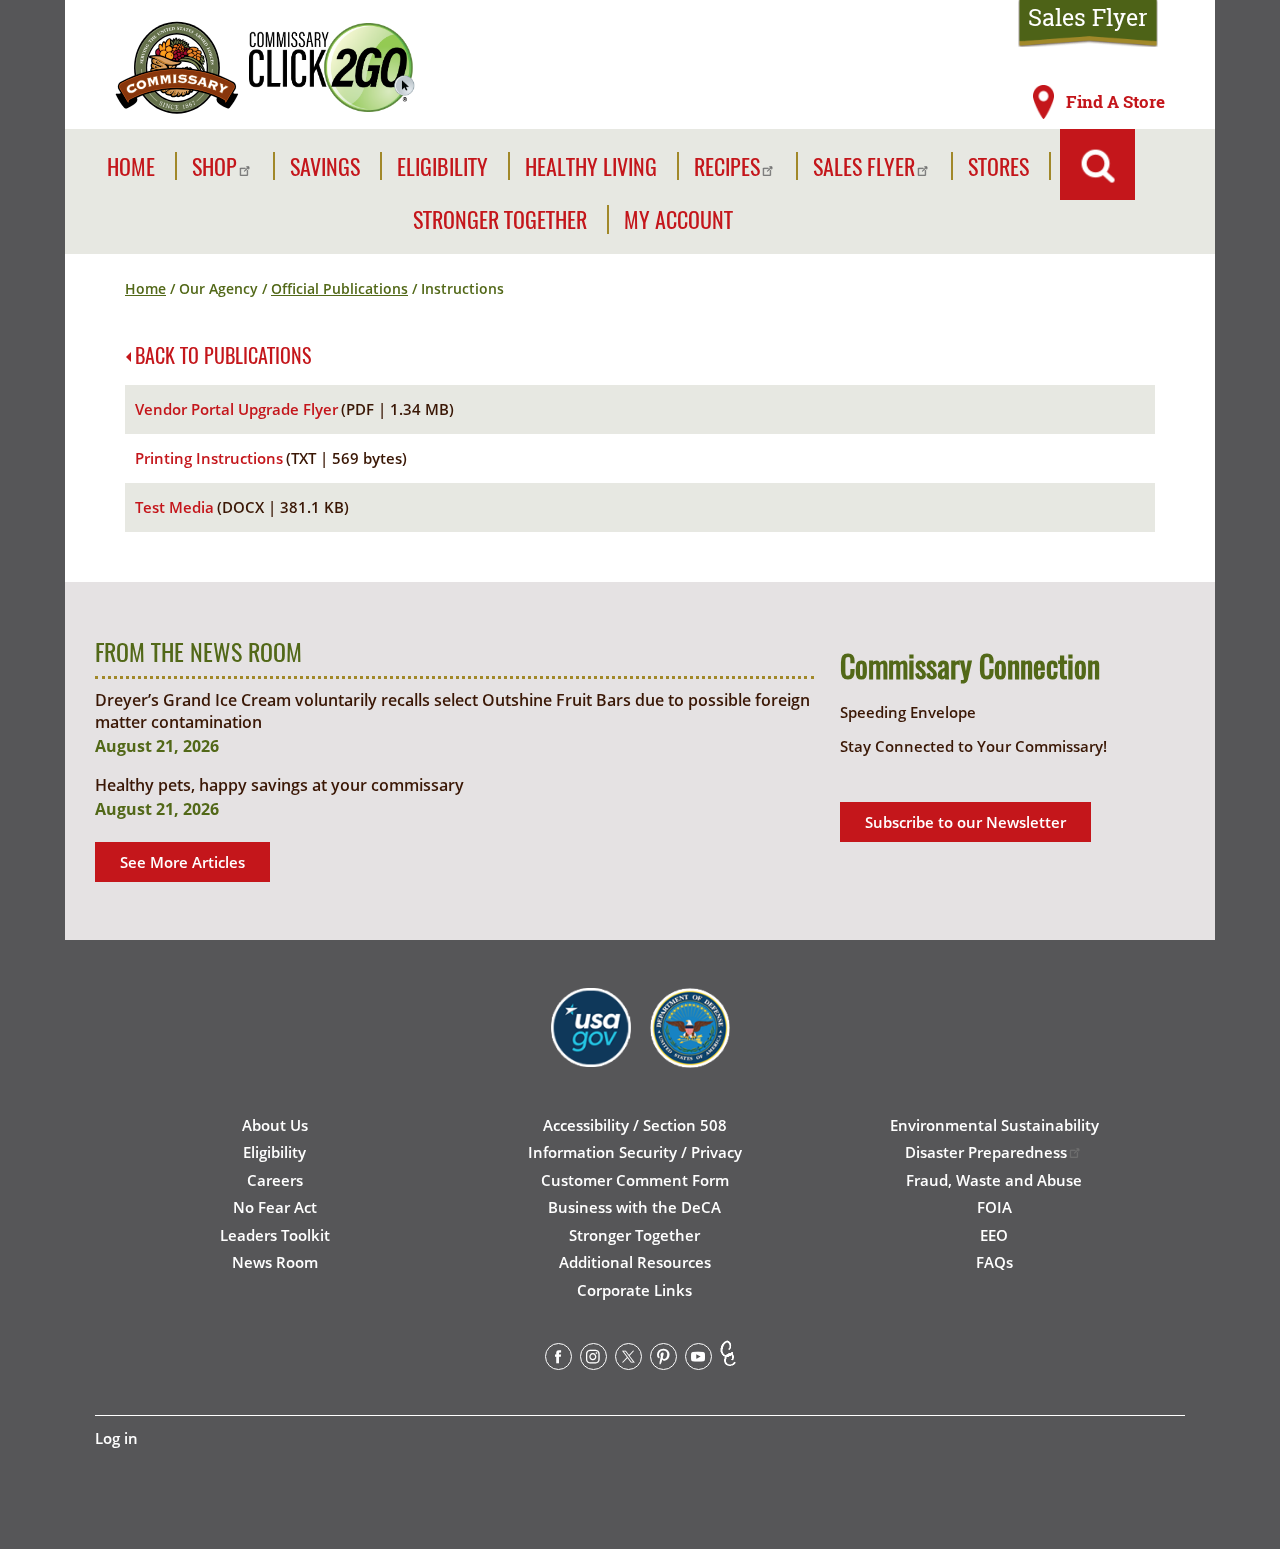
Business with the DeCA (634, 1207)
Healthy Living (591, 166)
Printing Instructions (209, 458)
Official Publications (339, 288)
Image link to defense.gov (690, 1050)
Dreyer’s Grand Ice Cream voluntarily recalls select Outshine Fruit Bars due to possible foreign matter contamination (452, 711)
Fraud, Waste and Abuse (994, 1180)
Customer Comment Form (635, 1180)
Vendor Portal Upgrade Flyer (236, 409)
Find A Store (1115, 102)
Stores (998, 166)
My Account (678, 219)
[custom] (728, 1360)
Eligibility (442, 166)
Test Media (174, 507)
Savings (325, 166)
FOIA (994, 1207)
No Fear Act (275, 1207)
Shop (214, 166)
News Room (275, 1262)
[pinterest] (663, 1360)
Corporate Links (634, 1290)
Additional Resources (635, 1262)
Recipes (727, 166)
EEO (994, 1235)
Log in (116, 1438)
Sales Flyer (1088, 17)
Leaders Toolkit (275, 1235)
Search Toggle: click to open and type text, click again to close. (1097, 164)
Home (131, 166)
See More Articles (182, 862)
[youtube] (698, 1360)
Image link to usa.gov (591, 1050)
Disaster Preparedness (986, 1152)
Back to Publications (223, 355)
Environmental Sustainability (994, 1125)
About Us (275, 1125)
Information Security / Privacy (635, 1152)
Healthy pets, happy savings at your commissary (279, 785)
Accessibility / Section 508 (635, 1125)
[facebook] (558, 1360)
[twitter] (628, 1360)
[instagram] (593, 1360)
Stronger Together (500, 219)
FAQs (994, 1262)
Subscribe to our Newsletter (965, 822)
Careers (275, 1180)
